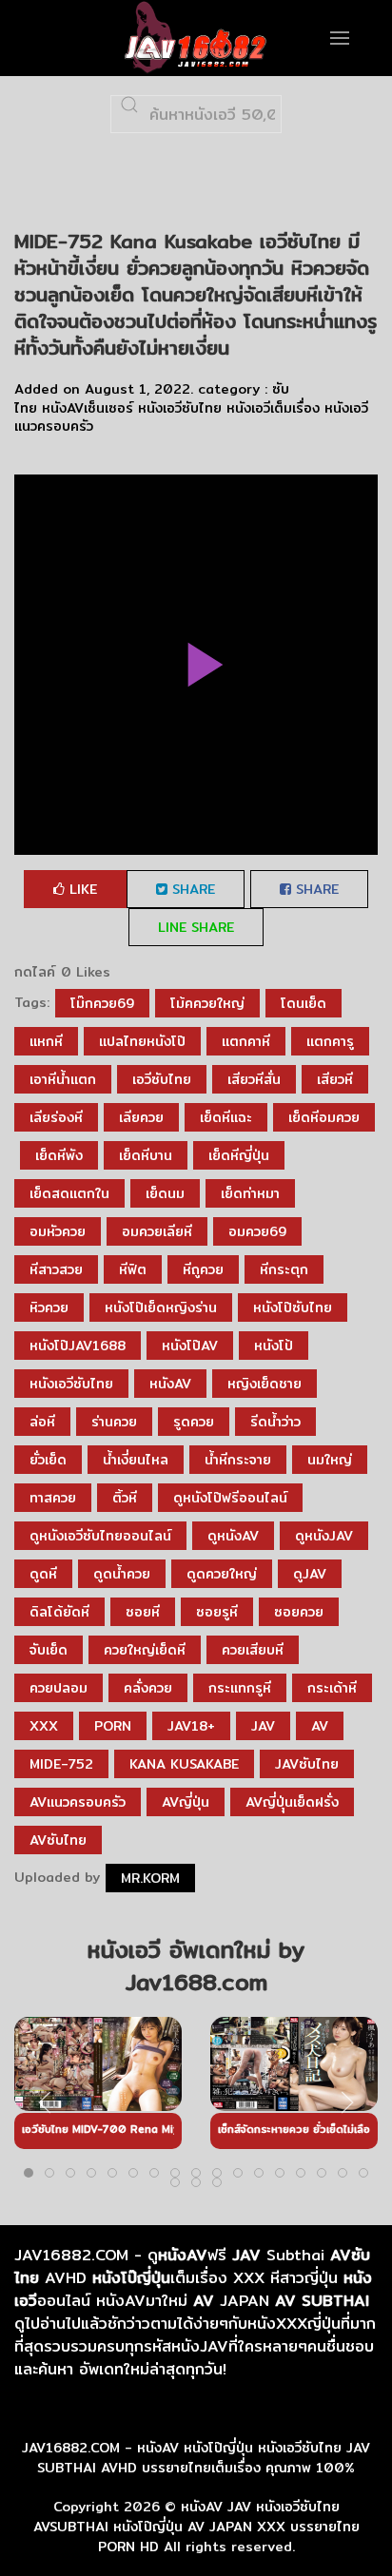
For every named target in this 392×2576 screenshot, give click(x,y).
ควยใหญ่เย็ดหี (145, 1650)
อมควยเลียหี (157, 1231)
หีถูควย (203, 1269)
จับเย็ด (49, 1650)
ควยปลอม (59, 1688)
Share (191, 889)
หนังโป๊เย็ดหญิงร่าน (161, 1307)
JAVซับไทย (307, 1764)
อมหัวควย (58, 1231)
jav (263, 1726)
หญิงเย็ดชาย (265, 1384)
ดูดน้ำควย (122, 1574)
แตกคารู (330, 1041)
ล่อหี (42, 1422)
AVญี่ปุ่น (186, 1802)
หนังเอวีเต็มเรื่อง (273, 408)
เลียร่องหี (56, 1117)
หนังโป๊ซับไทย (293, 1307)
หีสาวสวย (56, 1269)
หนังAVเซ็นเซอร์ (88, 408)
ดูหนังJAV (324, 1536)
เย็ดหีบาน (146, 1155)
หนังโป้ (274, 1346)
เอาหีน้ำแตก (63, 1079)
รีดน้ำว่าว (275, 1422)
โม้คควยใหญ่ (207, 1003)
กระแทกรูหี (240, 1688)
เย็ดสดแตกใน (69, 1193)
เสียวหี (335, 1079)
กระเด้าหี (332, 1688)
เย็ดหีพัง (59, 1155)
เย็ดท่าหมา (250, 1193)
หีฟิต (133, 1269)
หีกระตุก (284, 1269)
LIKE (81, 889)
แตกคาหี (246, 1041)
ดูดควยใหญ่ (222, 1574)
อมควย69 (257, 1231)
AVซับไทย (58, 1840)
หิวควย (49, 1307)
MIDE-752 (61, 1764)
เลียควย (141, 1117)
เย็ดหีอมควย (324, 1117)
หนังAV (170, 1384)
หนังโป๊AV (190, 1346)
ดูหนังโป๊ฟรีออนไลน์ (230, 1498)
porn (113, 1726)
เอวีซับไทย (162, 1079)
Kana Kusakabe (184, 1764)
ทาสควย (53, 1498)
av (320, 1726)
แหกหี (46, 1041)
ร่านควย (114, 1422)
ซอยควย (299, 1612)
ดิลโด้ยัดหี (59, 1612)
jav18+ (191, 1726)
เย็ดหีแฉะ (226, 1117)
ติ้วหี (125, 1498)
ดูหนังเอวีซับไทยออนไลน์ (100, 1536)
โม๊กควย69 (102, 1003)
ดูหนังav (233, 1536)
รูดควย (194, 1422)
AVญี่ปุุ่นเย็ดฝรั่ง (292, 1802)
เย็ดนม (165, 1193)
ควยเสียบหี (253, 1650)
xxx (44, 1726)
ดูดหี (43, 1574)
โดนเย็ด (304, 1003)
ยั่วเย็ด (48, 1460)
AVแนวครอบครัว (78, 1802)
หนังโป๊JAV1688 (78, 1346)
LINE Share (196, 927)
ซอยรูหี (217, 1612)
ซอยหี (143, 1612)
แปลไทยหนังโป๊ (142, 1041)
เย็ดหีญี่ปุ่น (239, 1155)
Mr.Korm (150, 1878)
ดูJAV (310, 1574)
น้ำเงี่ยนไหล (136, 1460)
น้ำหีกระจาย (238, 1460)
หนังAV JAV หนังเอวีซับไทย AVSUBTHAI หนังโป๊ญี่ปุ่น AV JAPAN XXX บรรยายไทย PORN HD (196, 2527)
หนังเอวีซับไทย (180, 408)
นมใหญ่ (330, 1460)
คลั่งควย (148, 1688)
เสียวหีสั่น (254, 1079)
